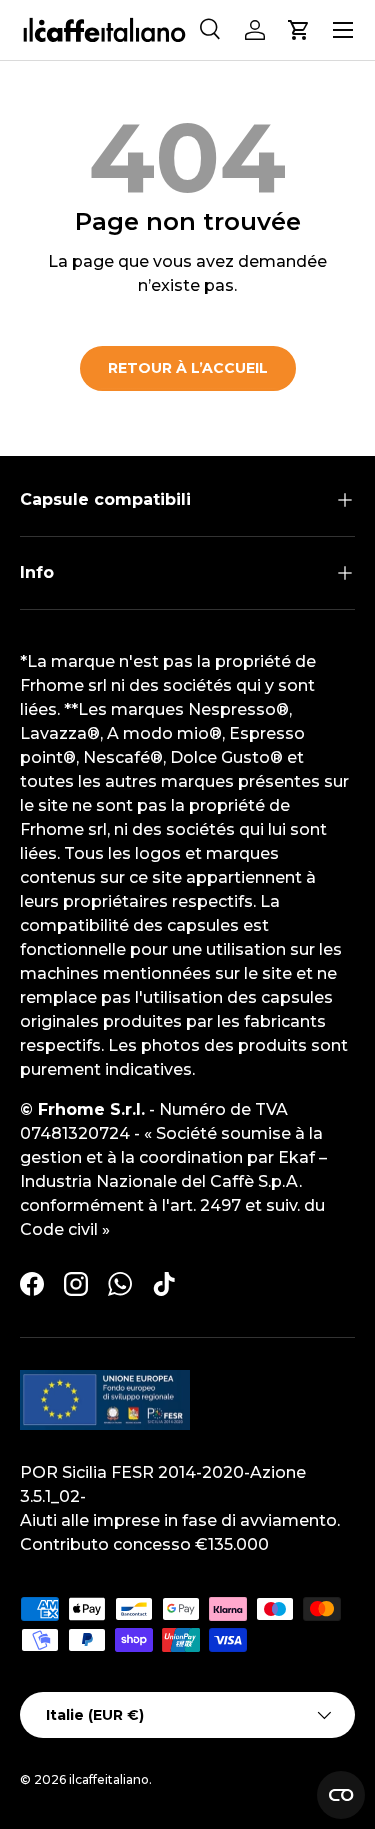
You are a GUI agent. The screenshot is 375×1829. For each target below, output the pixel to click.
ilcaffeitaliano (109, 1779)
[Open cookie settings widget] (341, 1795)
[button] (299, 30)
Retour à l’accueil (188, 368)
